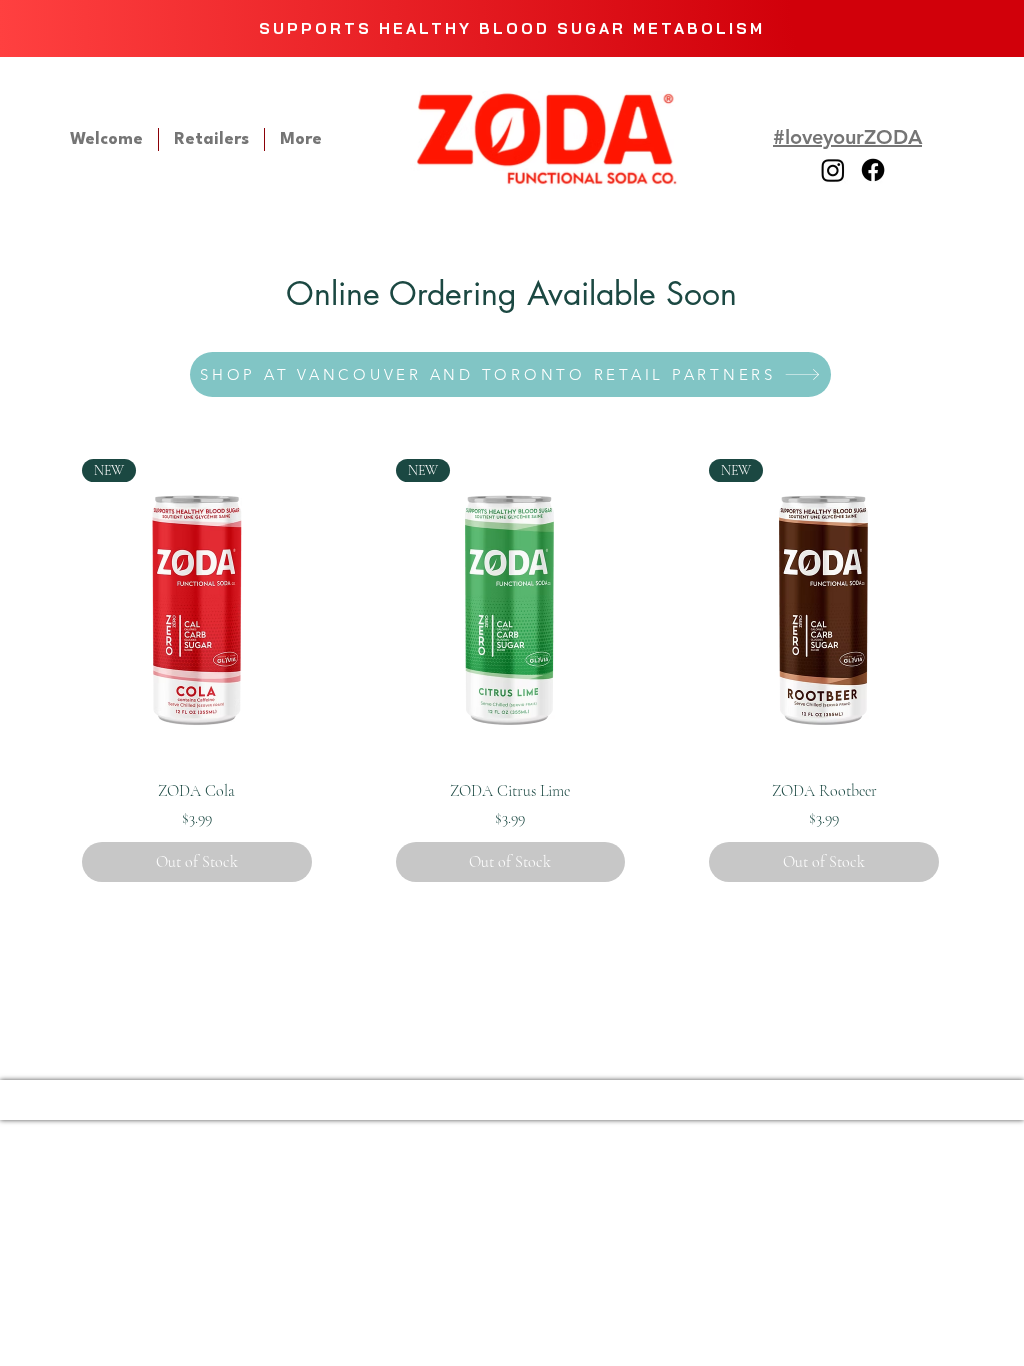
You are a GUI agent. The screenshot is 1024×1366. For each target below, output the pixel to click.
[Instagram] (833, 170)
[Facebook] (873, 170)
